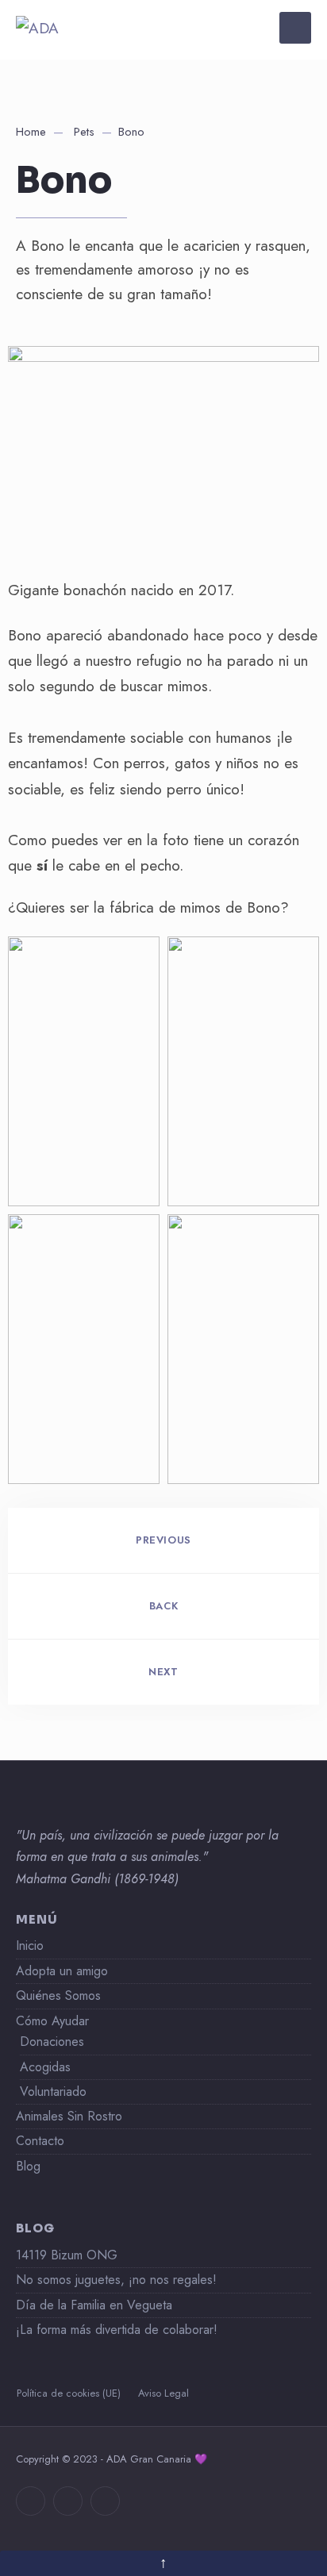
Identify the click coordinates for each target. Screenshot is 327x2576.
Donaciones (52, 2042)
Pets (84, 132)
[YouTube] (105, 2501)
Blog (28, 2166)
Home (31, 132)
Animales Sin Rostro (69, 2116)
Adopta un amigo (62, 1971)
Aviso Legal (163, 2393)
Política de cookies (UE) (69, 2393)
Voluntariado (53, 2092)
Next (163, 1672)
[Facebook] (31, 2501)
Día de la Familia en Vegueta (94, 2305)
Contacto (40, 2141)
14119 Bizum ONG (67, 2255)
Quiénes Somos (58, 1995)
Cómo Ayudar (52, 2021)
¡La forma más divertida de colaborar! (117, 2330)
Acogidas (45, 2067)
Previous (163, 1540)
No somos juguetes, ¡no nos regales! (116, 2280)
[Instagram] (68, 2501)
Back (163, 1606)
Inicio (30, 1945)
